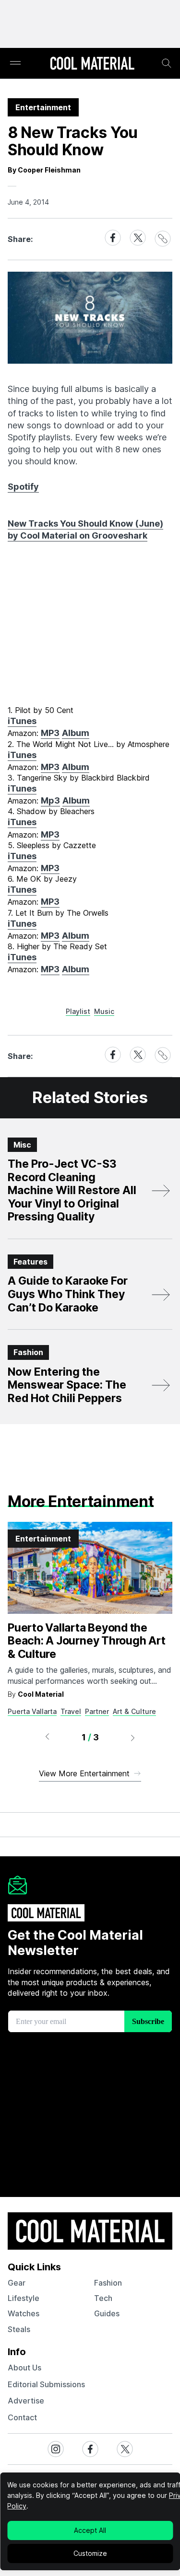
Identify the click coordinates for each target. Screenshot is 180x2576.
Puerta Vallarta (32, 1711)
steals (19, 2329)
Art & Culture (134, 1711)
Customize (90, 2553)
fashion (108, 2283)
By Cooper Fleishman (44, 170)
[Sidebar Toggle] (15, 63)
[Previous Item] (47, 1737)
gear (17, 2283)
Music (104, 1011)
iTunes (22, 721)
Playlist (78, 1011)
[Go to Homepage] (92, 64)
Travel (71, 1711)
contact (22, 2417)
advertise (26, 2401)
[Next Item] (133, 1737)
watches (24, 2313)
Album (76, 733)
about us (24, 2368)
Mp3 (50, 800)
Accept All (90, 2530)
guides (107, 2313)
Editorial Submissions (46, 2384)
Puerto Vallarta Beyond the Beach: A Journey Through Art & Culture (87, 1641)
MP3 (50, 733)
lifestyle (24, 2298)
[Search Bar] (167, 63)
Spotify (23, 487)
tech (103, 2298)
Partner (97, 1711)
